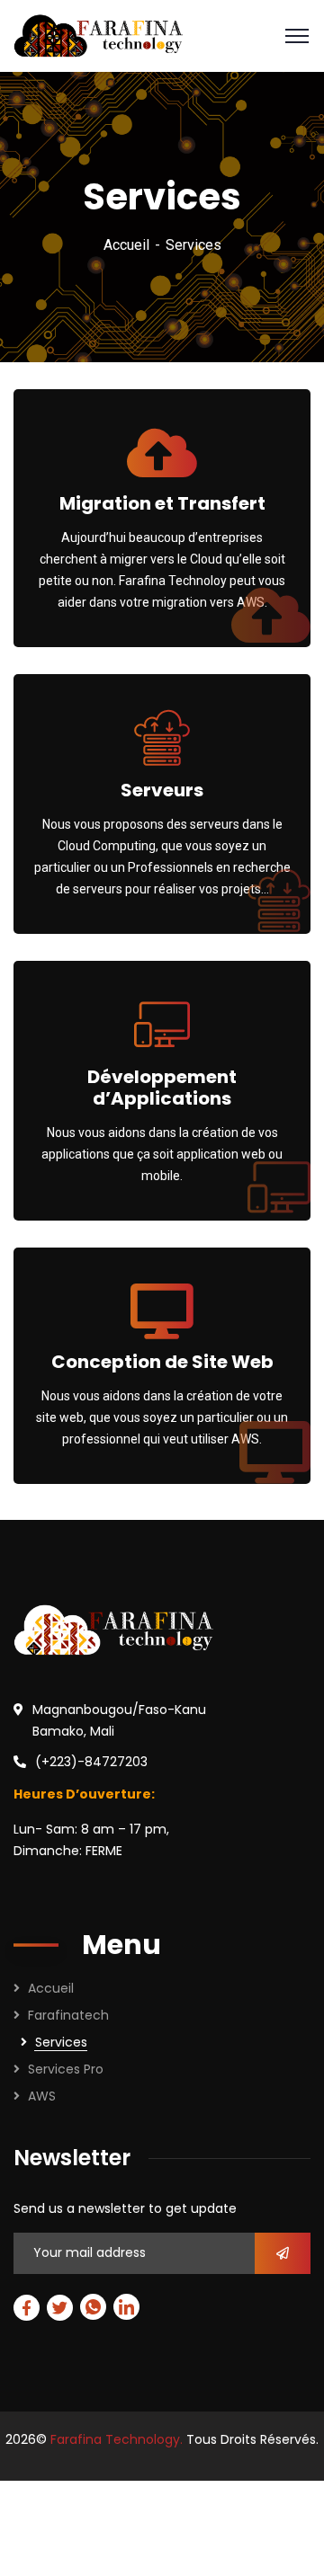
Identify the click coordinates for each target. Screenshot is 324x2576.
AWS (42, 2096)
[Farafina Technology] (99, 35)
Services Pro (66, 2069)
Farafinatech (68, 2015)
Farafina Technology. (117, 2439)
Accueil (126, 245)
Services (61, 2042)
